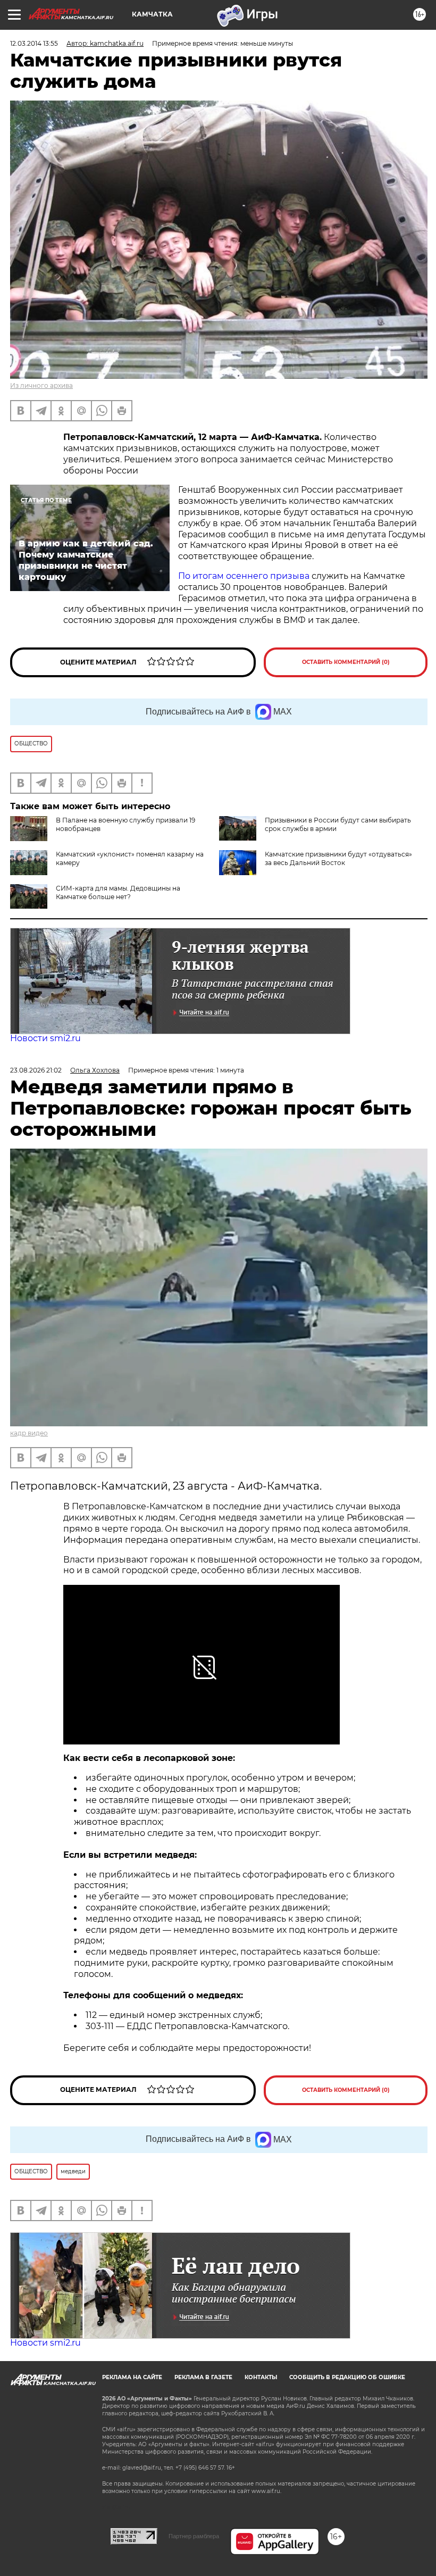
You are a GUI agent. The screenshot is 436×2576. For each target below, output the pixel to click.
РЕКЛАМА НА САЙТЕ (132, 2377)
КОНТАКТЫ (261, 2377)
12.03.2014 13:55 (34, 43)
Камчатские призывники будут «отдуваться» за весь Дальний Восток (338, 858)
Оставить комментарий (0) (346, 662)
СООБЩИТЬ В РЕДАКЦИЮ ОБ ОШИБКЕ (347, 2377)
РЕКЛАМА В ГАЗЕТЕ (203, 2377)
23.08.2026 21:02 (36, 1070)
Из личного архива (41, 385)
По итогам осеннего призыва (245, 576)
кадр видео (29, 1433)
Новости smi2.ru (45, 1038)
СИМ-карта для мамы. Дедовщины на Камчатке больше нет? (118, 892)
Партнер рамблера (194, 2536)
